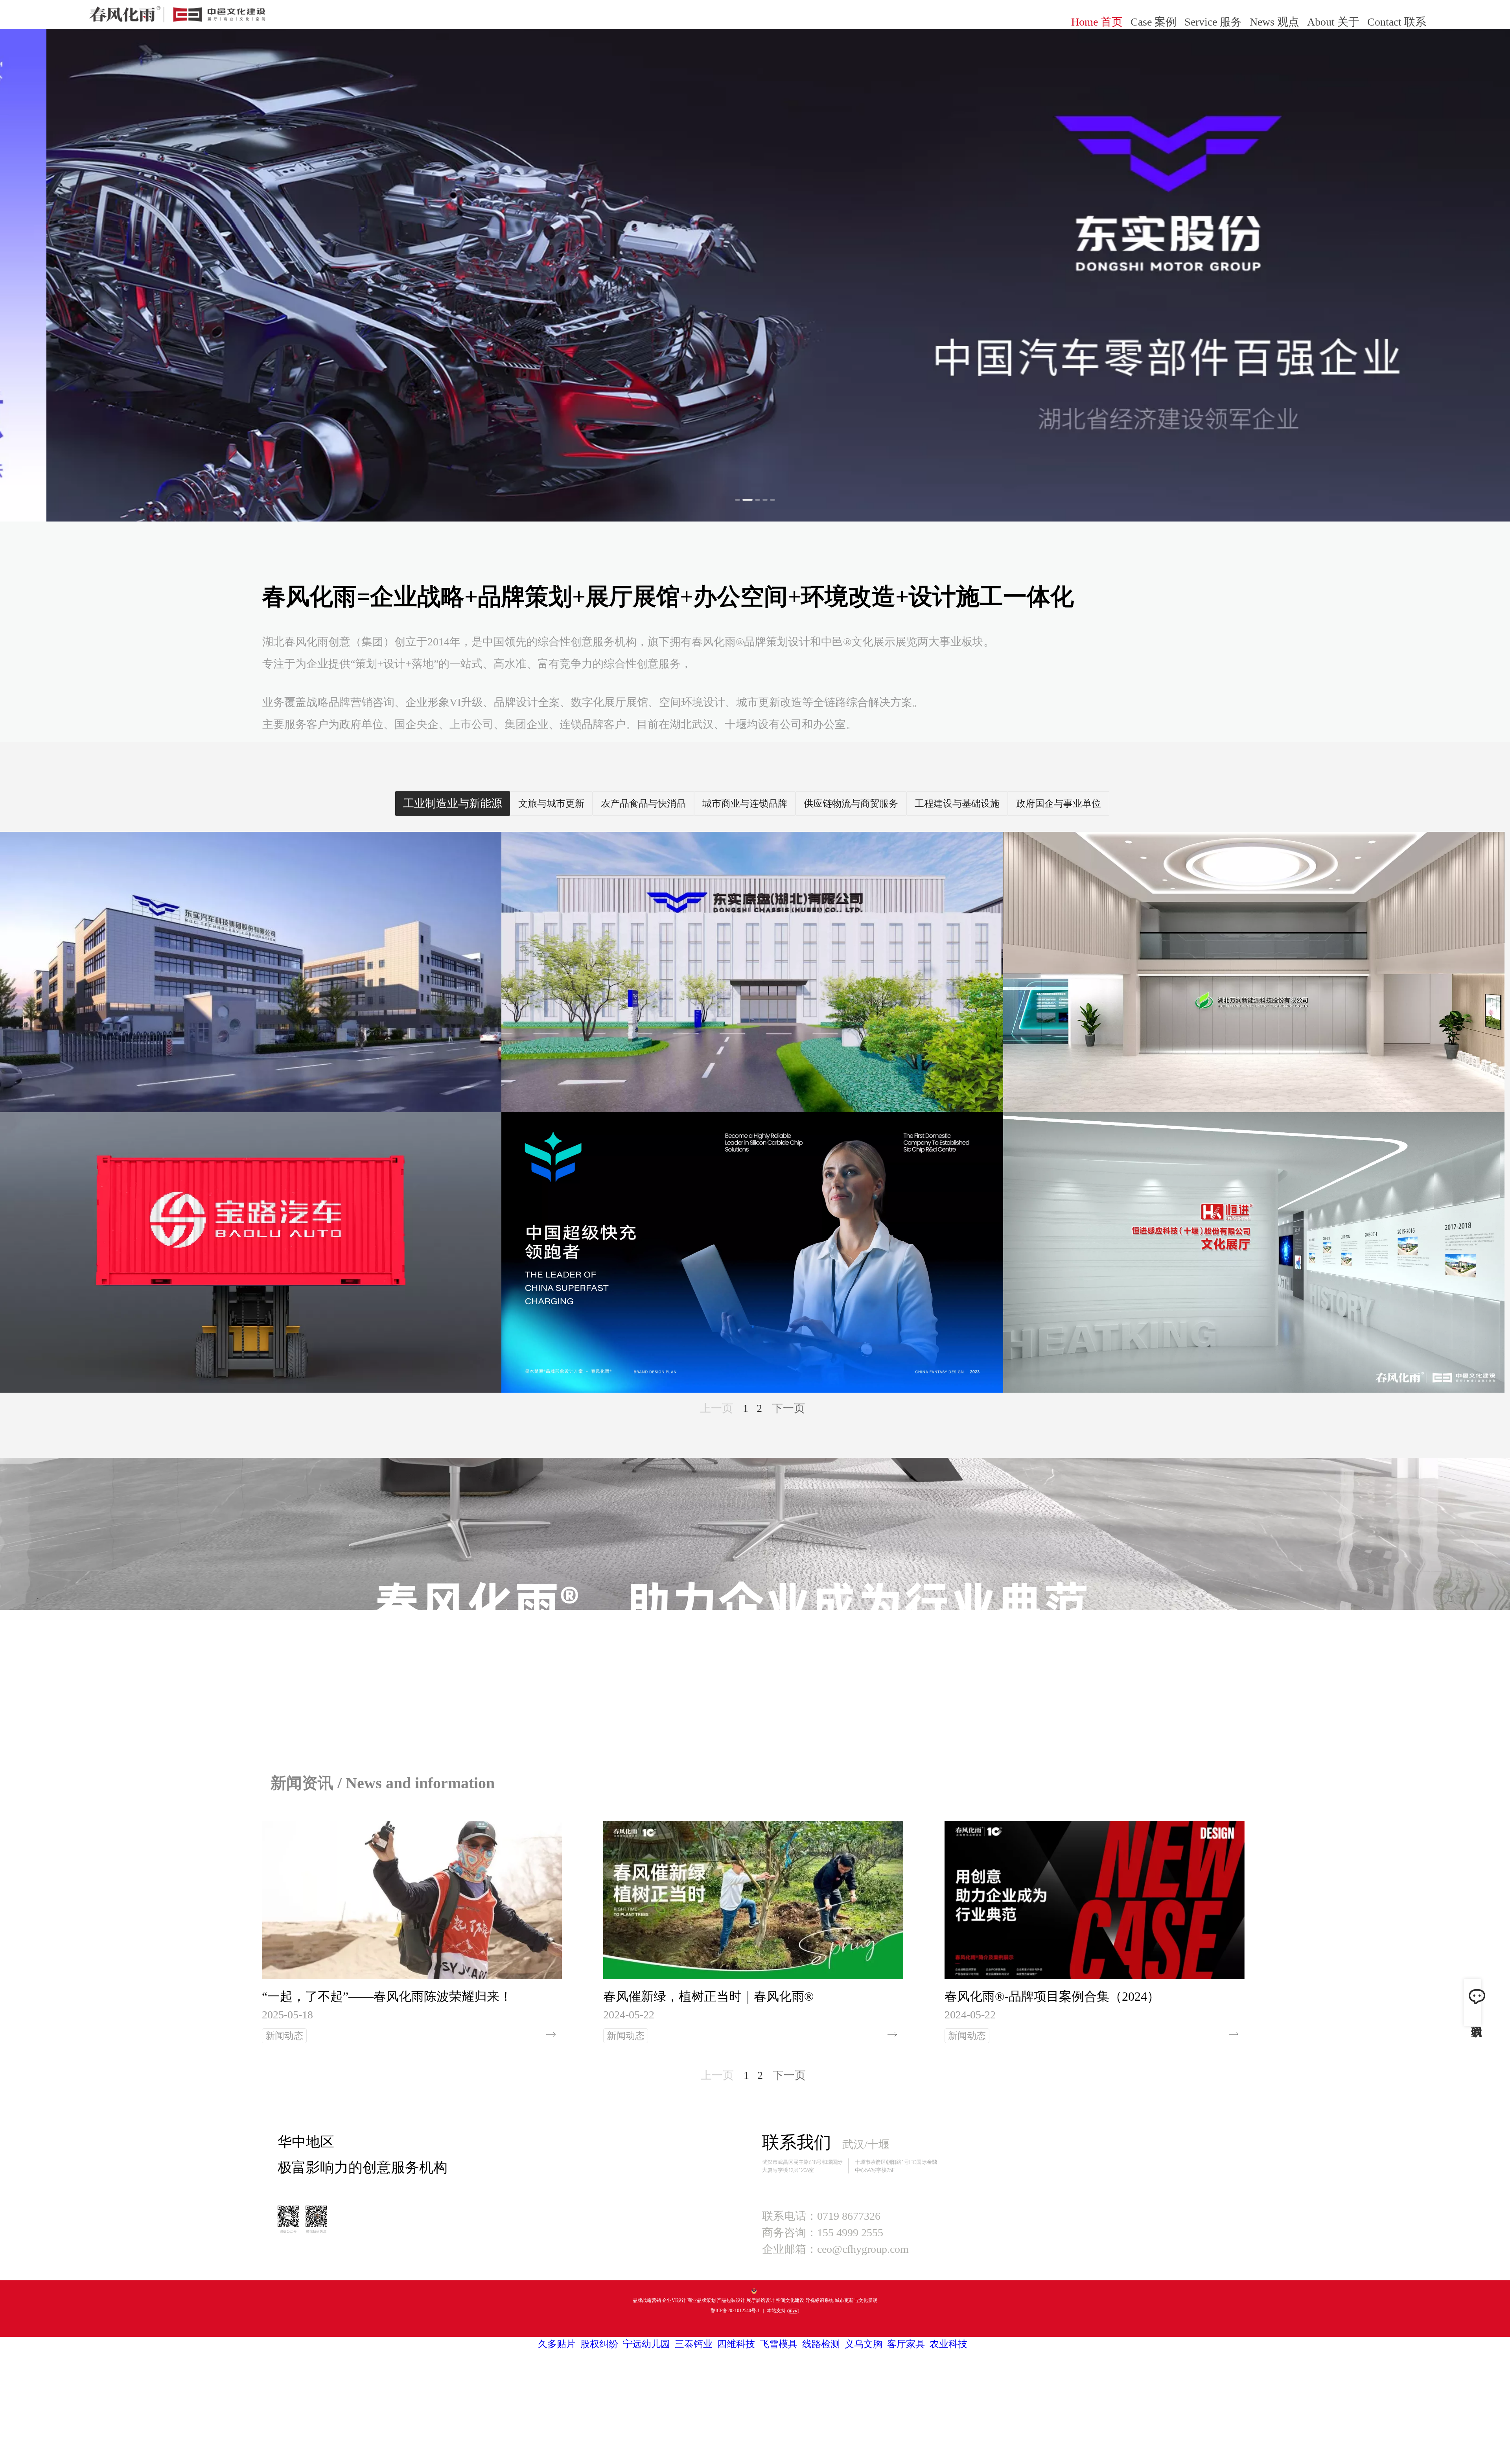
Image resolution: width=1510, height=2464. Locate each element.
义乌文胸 (864, 2344)
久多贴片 (557, 2344)
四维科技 (736, 2344)
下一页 (788, 1408)
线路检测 (821, 2344)
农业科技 (948, 2344)
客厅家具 (906, 2344)
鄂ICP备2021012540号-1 (735, 2311)
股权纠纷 (599, 2344)
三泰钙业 (694, 2344)
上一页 (716, 1408)
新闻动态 (284, 2036)
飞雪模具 (779, 2344)
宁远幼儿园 (646, 2344)
